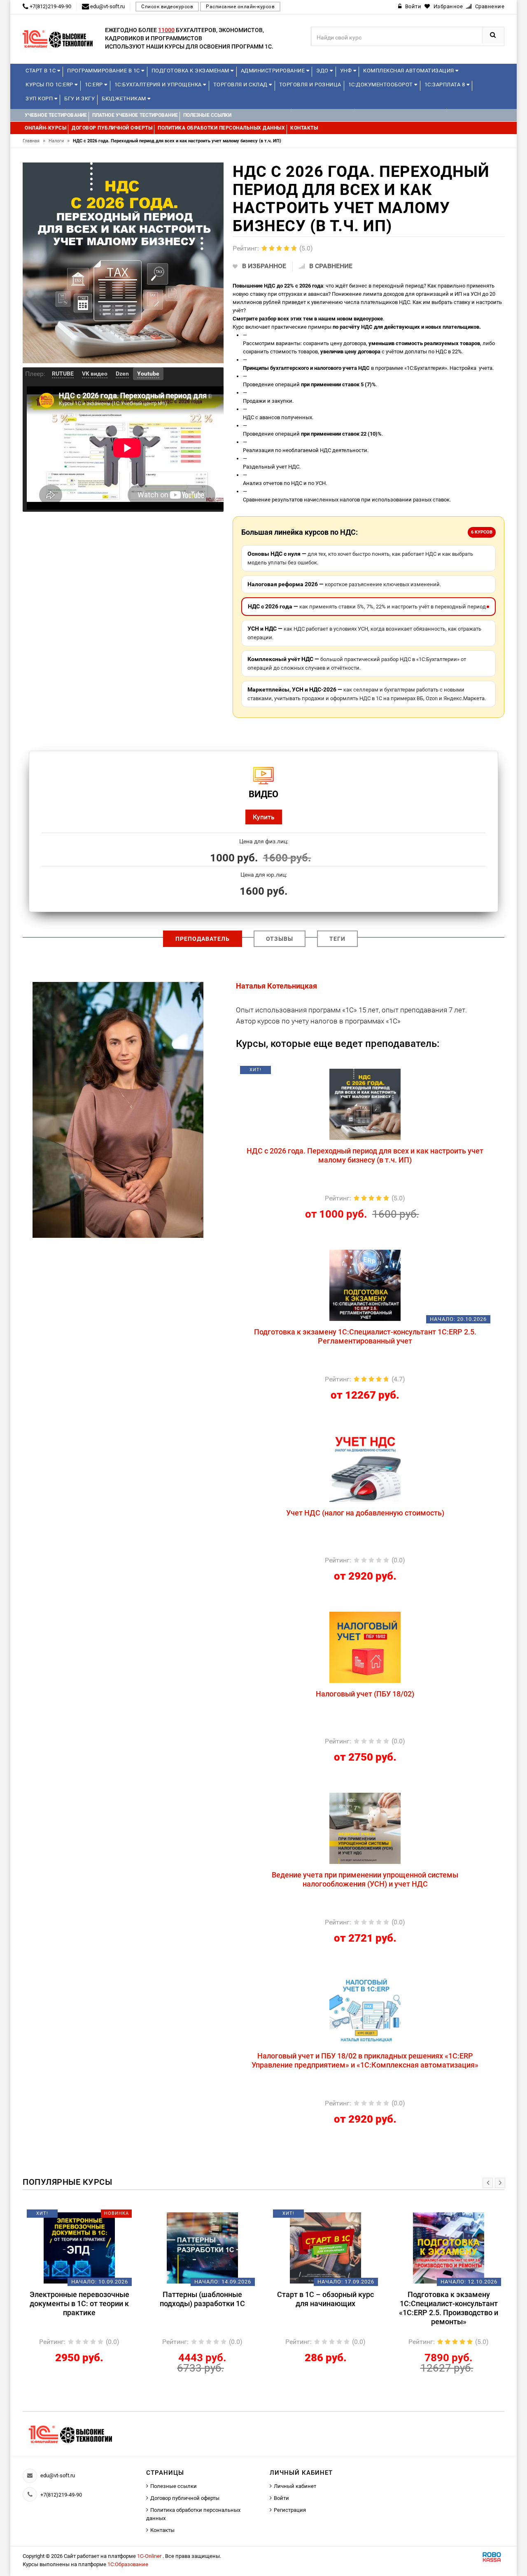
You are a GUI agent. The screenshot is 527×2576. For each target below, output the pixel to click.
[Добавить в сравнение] (385, 1073)
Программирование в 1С (104, 71)
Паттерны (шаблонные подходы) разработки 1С (202, 2299)
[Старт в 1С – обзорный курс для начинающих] (325, 2248)
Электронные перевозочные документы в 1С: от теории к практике (79, 2303)
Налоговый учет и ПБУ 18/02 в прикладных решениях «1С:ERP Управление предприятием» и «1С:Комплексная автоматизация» (365, 2060)
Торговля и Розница (310, 85)
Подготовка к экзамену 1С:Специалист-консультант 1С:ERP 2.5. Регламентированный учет (365, 1336)
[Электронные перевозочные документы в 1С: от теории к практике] (79, 2248)
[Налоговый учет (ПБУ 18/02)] (365, 1647)
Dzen (122, 374)
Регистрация (290, 2510)
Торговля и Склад (241, 85)
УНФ (347, 71)
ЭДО (323, 71)
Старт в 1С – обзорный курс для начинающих (325, 2299)
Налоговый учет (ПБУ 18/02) (365, 1694)
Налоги (59, 141)
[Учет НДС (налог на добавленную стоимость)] (365, 1466)
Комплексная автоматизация (409, 71)
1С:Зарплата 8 (445, 85)
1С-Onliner (150, 2556)
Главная (34, 141)
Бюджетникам (125, 99)
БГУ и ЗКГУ (79, 99)
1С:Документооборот (381, 85)
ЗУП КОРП (40, 99)
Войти (281, 2498)
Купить (264, 817)
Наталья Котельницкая (276, 986)
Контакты (162, 2530)
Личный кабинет (295, 2486)
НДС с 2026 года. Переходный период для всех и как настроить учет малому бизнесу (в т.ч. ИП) (365, 1155)
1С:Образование (128, 2564)
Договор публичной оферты (185, 2498)
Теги (337, 939)
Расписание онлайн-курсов (240, 7)
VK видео (95, 374)
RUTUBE (63, 374)
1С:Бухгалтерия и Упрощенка (159, 85)
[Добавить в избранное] (322, 1073)
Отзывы (280, 939)
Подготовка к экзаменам (191, 71)
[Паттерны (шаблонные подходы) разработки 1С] (202, 2248)
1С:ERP (95, 85)
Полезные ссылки (174, 2486)
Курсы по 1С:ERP (50, 85)
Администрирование (274, 71)
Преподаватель (203, 939)
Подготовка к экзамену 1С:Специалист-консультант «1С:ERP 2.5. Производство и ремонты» (449, 2308)
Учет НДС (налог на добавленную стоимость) (365, 1513)
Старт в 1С (41, 71)
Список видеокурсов (167, 7)
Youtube (148, 374)
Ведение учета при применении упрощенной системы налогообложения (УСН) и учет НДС (365, 1879)
